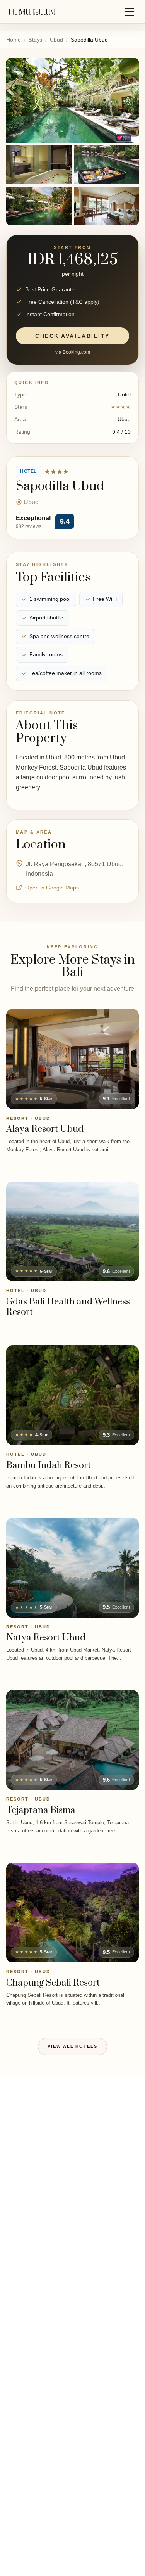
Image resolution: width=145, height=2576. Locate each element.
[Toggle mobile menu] (130, 12)
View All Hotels (73, 2046)
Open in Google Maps (52, 888)
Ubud (56, 40)
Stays (35, 40)
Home (14, 40)
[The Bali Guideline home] (32, 12)
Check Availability (72, 336)
